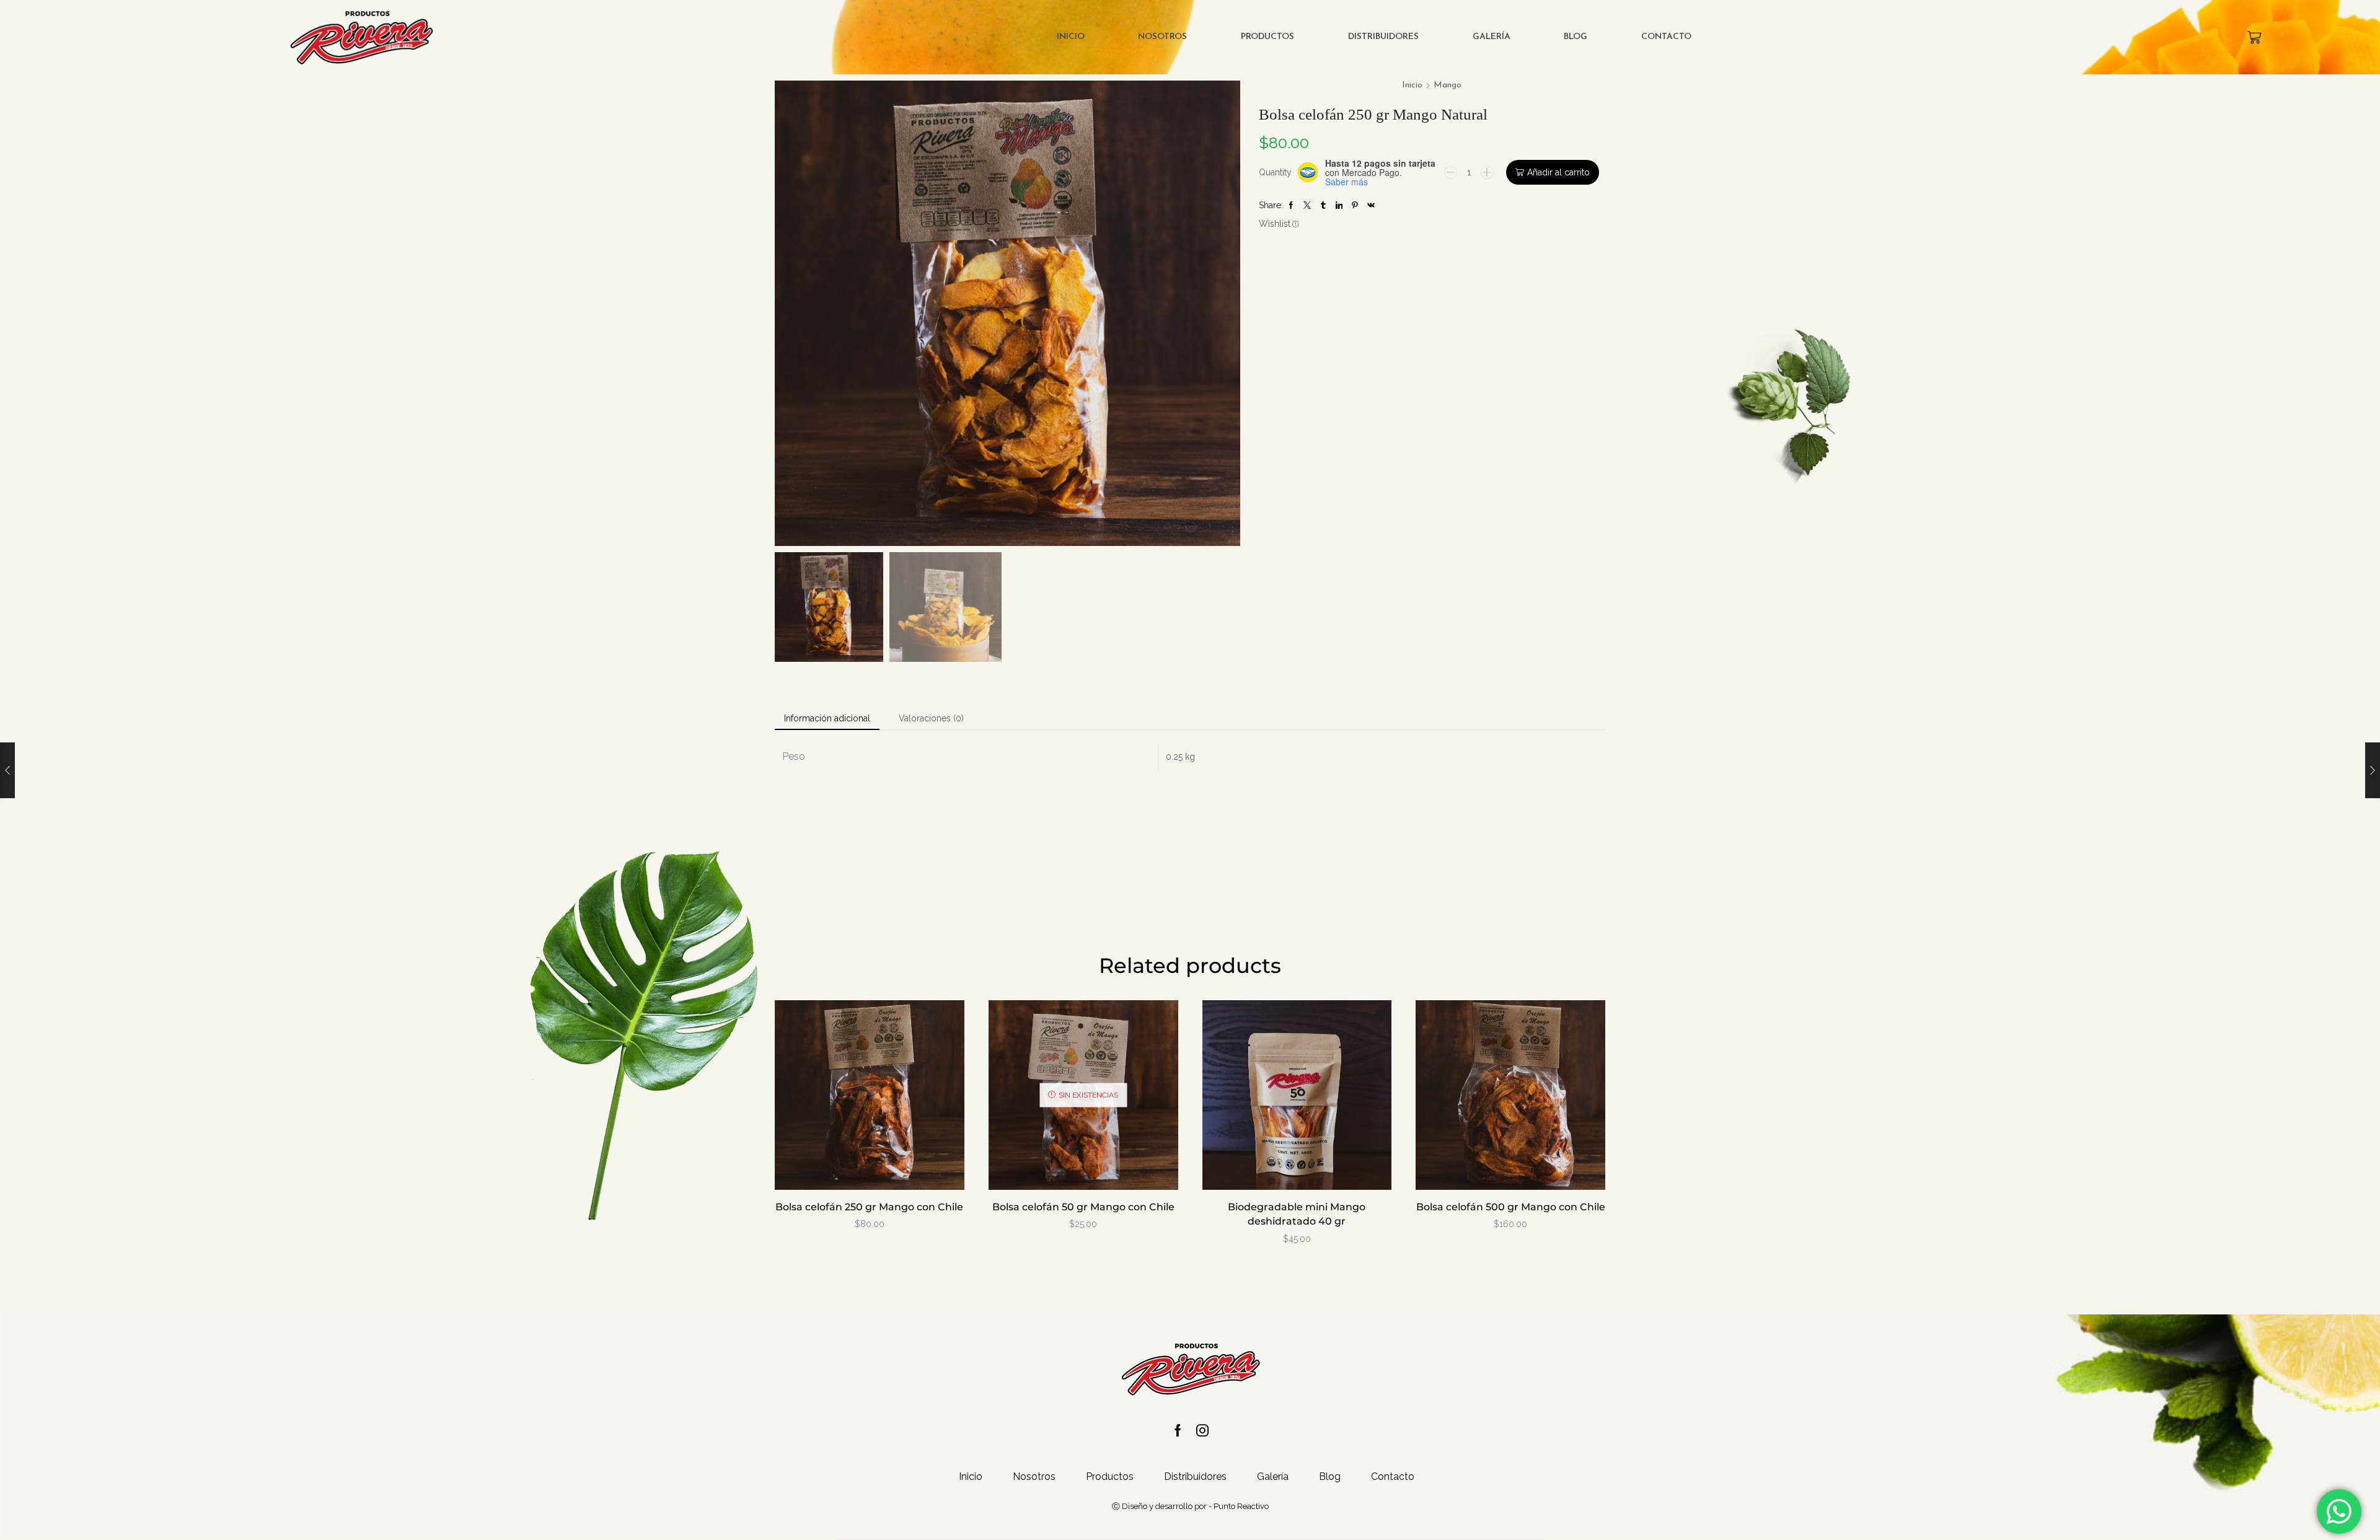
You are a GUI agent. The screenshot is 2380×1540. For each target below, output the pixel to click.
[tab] (827, 718)
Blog (1576, 37)
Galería (1492, 37)
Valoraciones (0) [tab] (931, 718)
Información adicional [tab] (827, 718)
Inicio (1071, 37)
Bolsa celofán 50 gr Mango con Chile (1083, 1207)
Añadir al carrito (1558, 172)
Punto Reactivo (1241, 1506)
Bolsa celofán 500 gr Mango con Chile (1511, 1207)
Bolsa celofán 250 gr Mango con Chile (869, 1207)
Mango (1448, 85)
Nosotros (1162, 37)
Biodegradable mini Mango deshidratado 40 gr (1297, 1214)
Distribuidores (1383, 37)
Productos (1267, 37)
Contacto (1666, 37)
